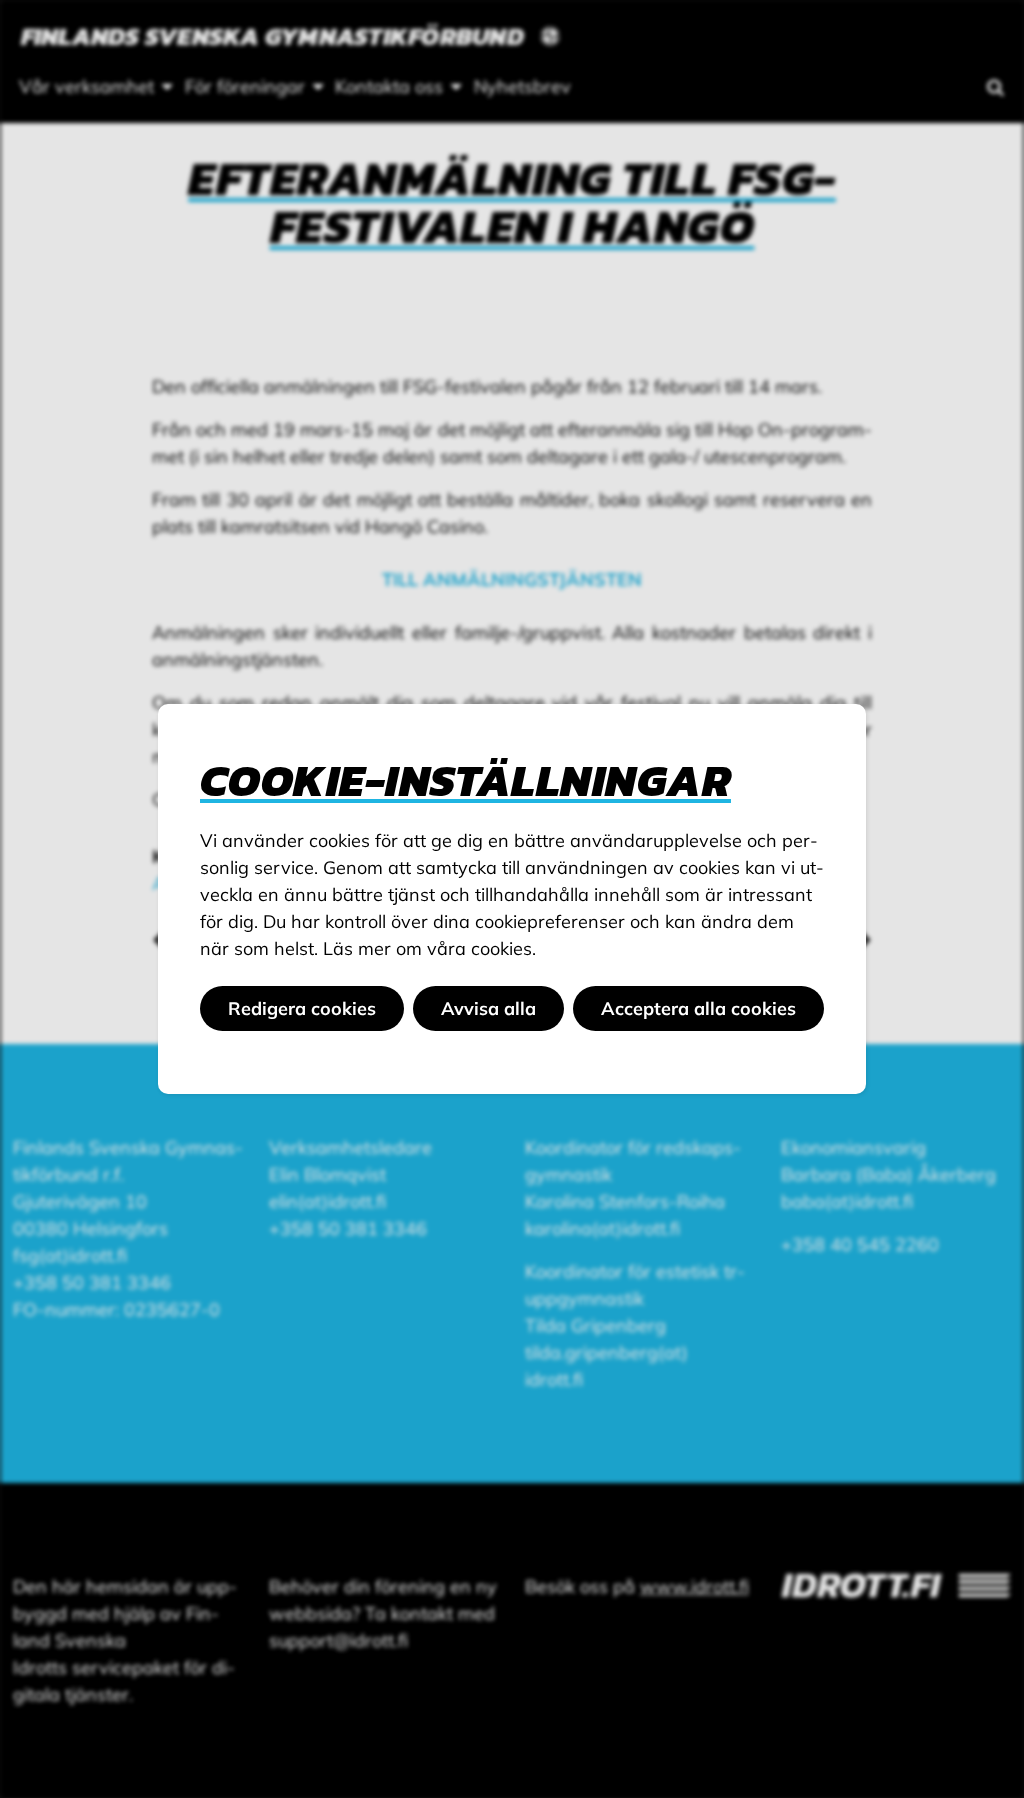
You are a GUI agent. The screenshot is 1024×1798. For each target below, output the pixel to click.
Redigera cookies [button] (302, 1008)
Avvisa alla (488, 1008)
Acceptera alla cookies (698, 1008)
